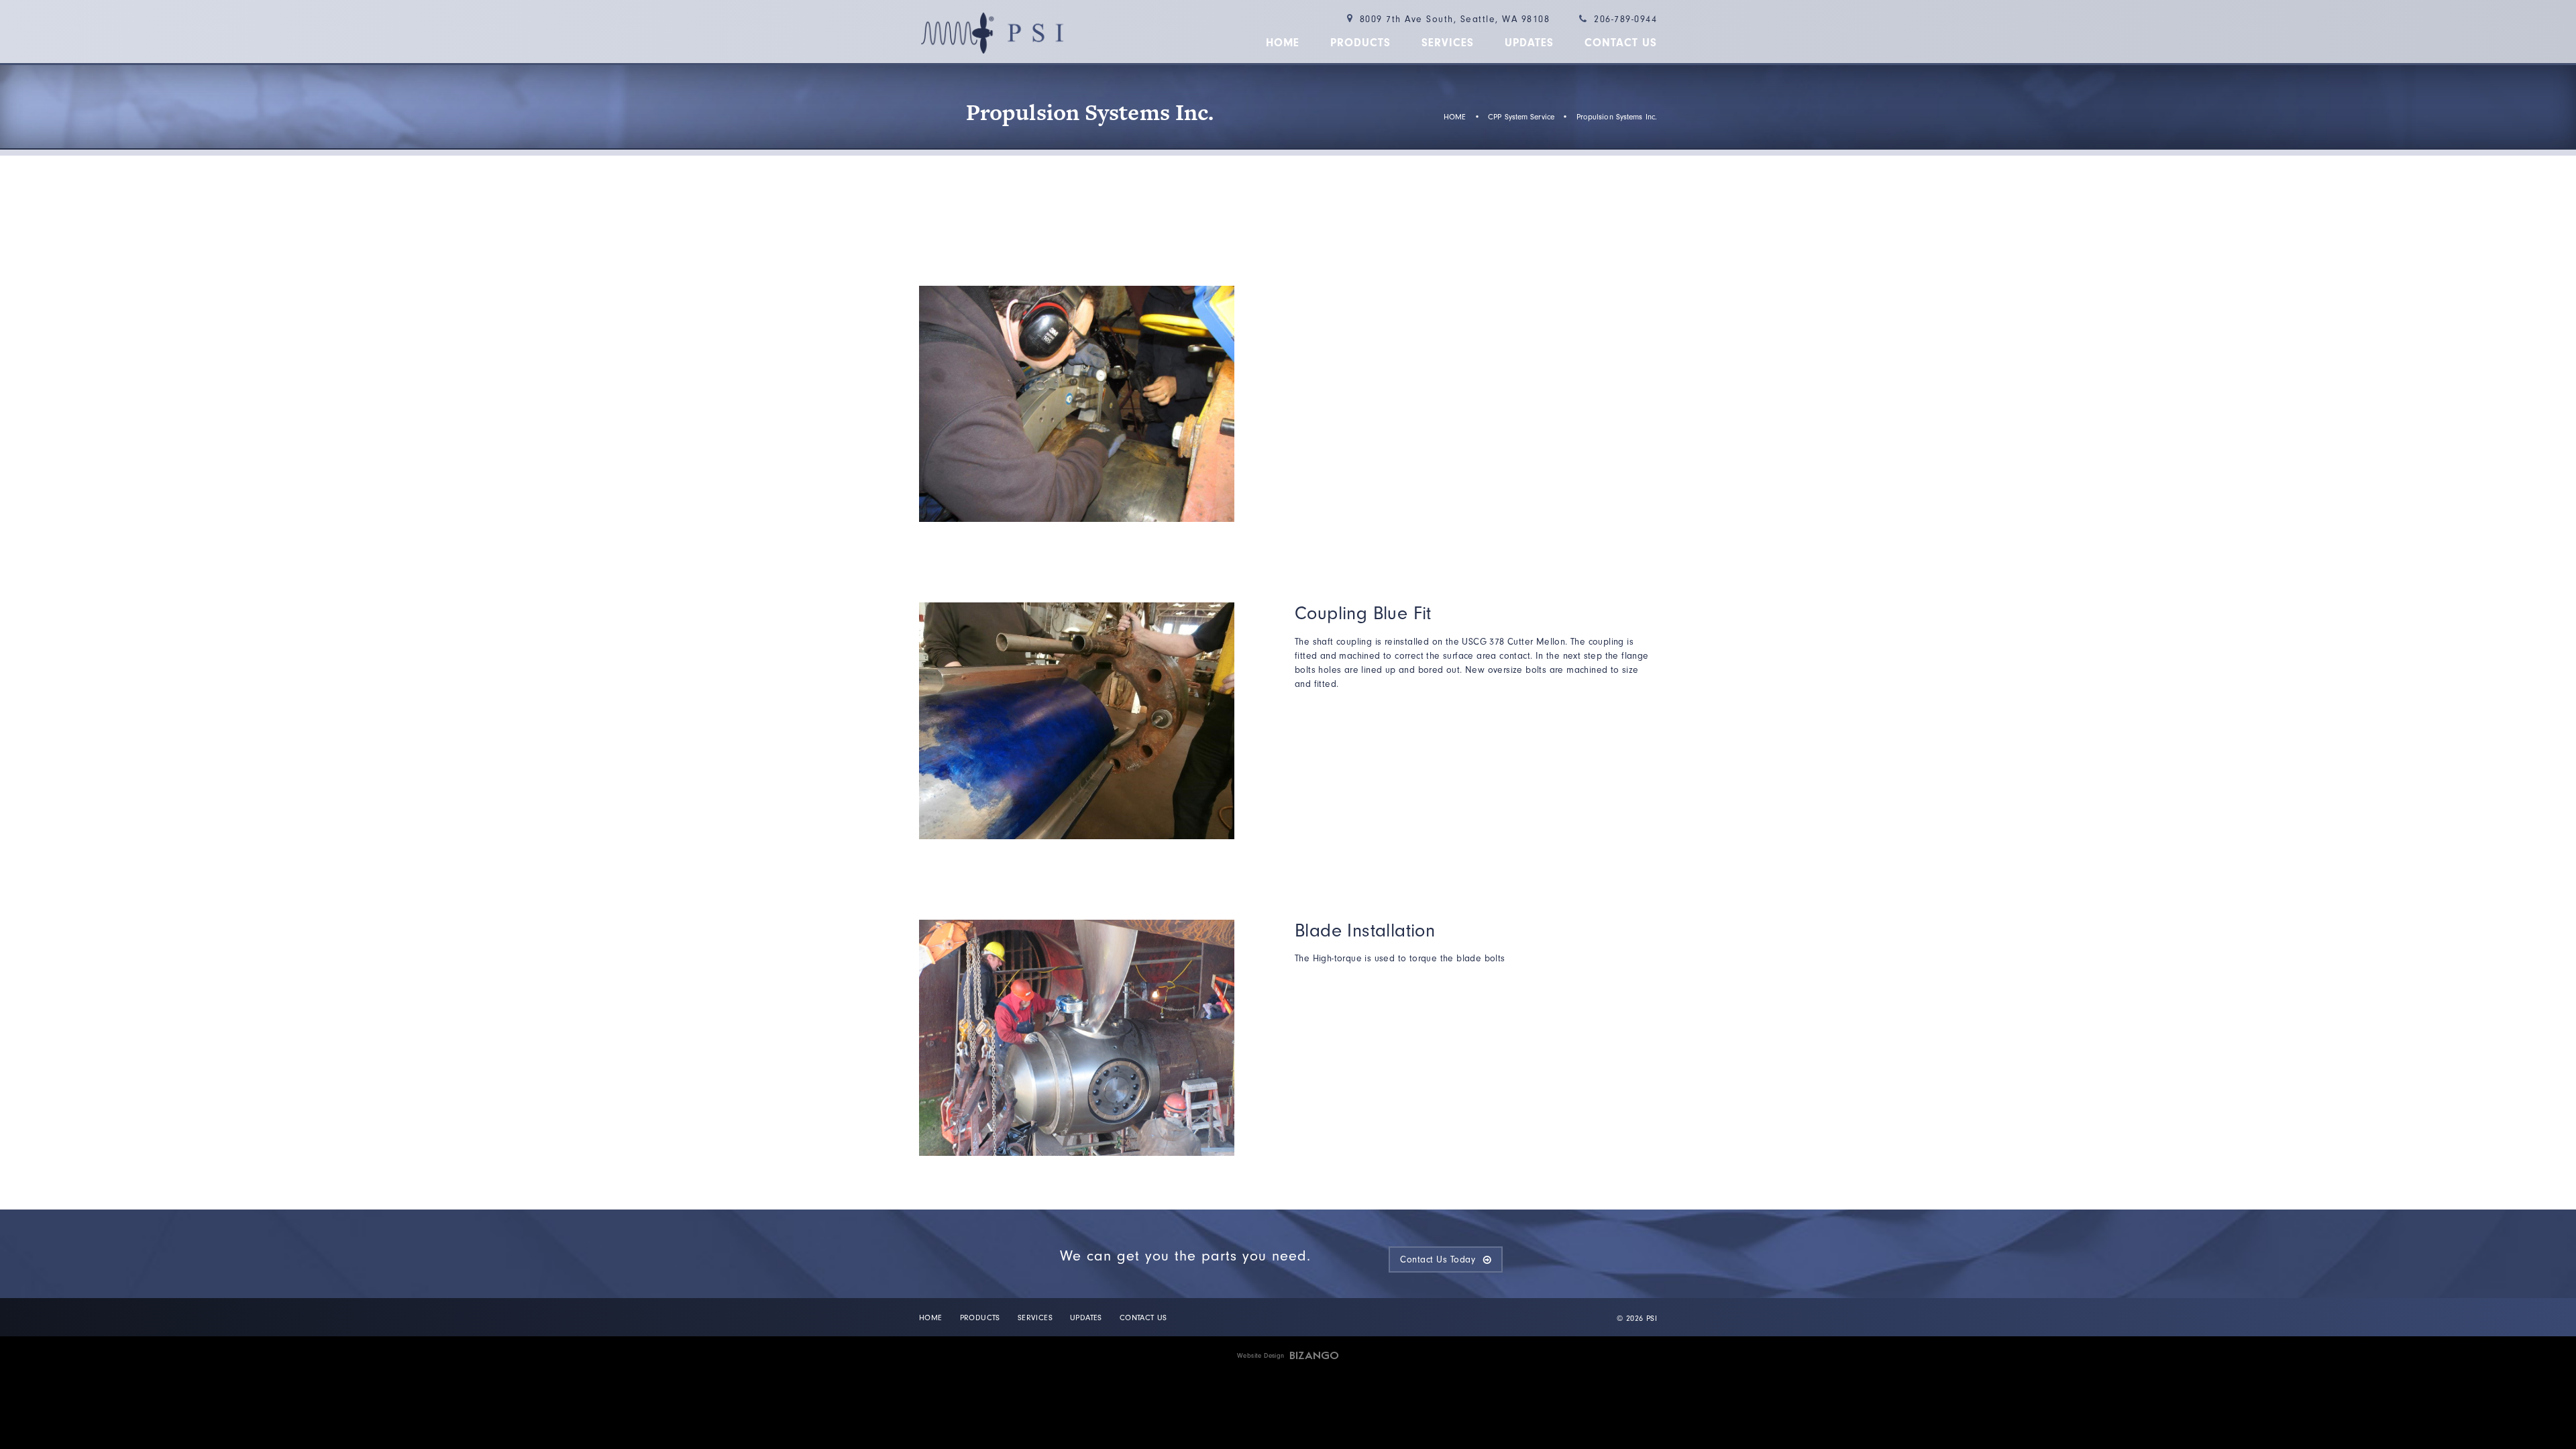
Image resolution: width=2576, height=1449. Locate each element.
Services (1448, 43)
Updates (1529, 43)
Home (1283, 43)
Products (1360, 43)
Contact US (1621, 43)
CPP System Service (1521, 117)
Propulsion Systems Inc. (1617, 117)
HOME (1455, 117)
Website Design (1261, 1356)
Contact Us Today (1438, 1259)
